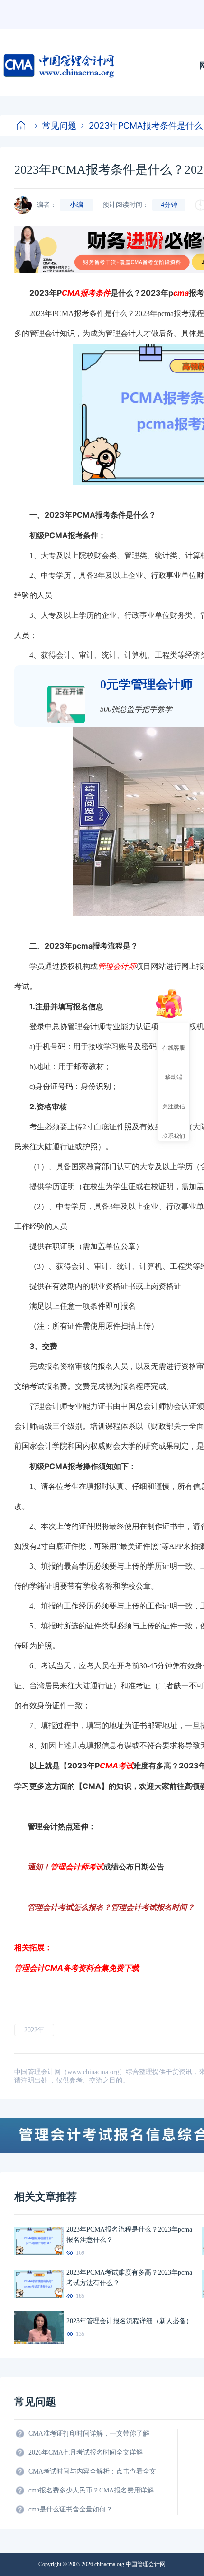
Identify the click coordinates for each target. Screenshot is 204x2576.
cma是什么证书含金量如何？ (70, 2509)
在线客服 (174, 1047)
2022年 (34, 2030)
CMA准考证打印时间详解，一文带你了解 (89, 2433)
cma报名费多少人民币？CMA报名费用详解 (91, 2490)
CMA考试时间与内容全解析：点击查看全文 (92, 2471)
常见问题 (59, 126)
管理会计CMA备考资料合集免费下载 (77, 1968)
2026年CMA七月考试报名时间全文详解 (86, 2452)
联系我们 (174, 1135)
